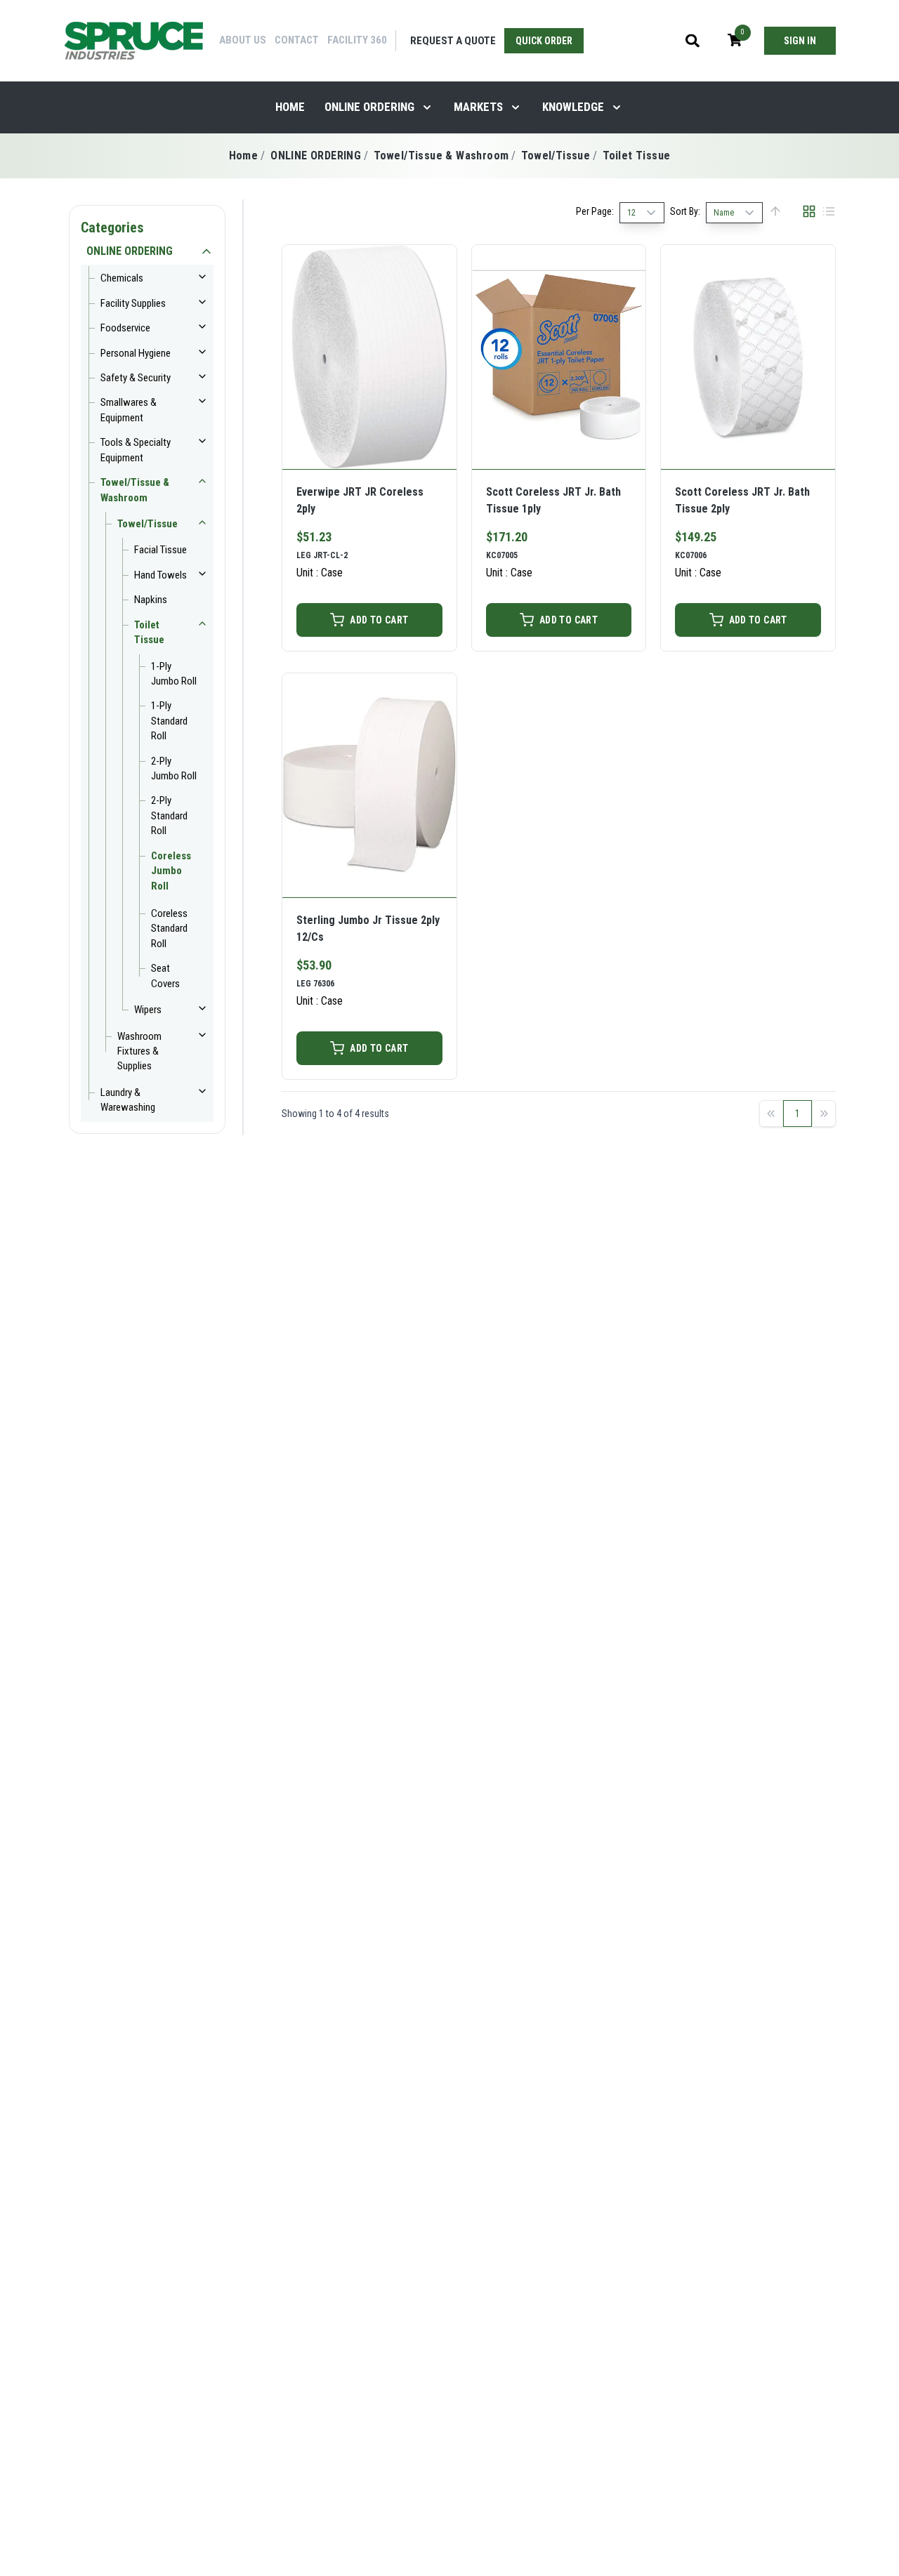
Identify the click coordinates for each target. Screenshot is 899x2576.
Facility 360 (357, 40)
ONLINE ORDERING (369, 107)
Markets (478, 107)
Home (290, 107)
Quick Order (544, 41)
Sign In (800, 41)
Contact (297, 40)
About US (243, 40)
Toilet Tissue (636, 156)
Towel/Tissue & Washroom (441, 156)
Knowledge (573, 107)
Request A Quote (453, 41)
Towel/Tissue (556, 156)
